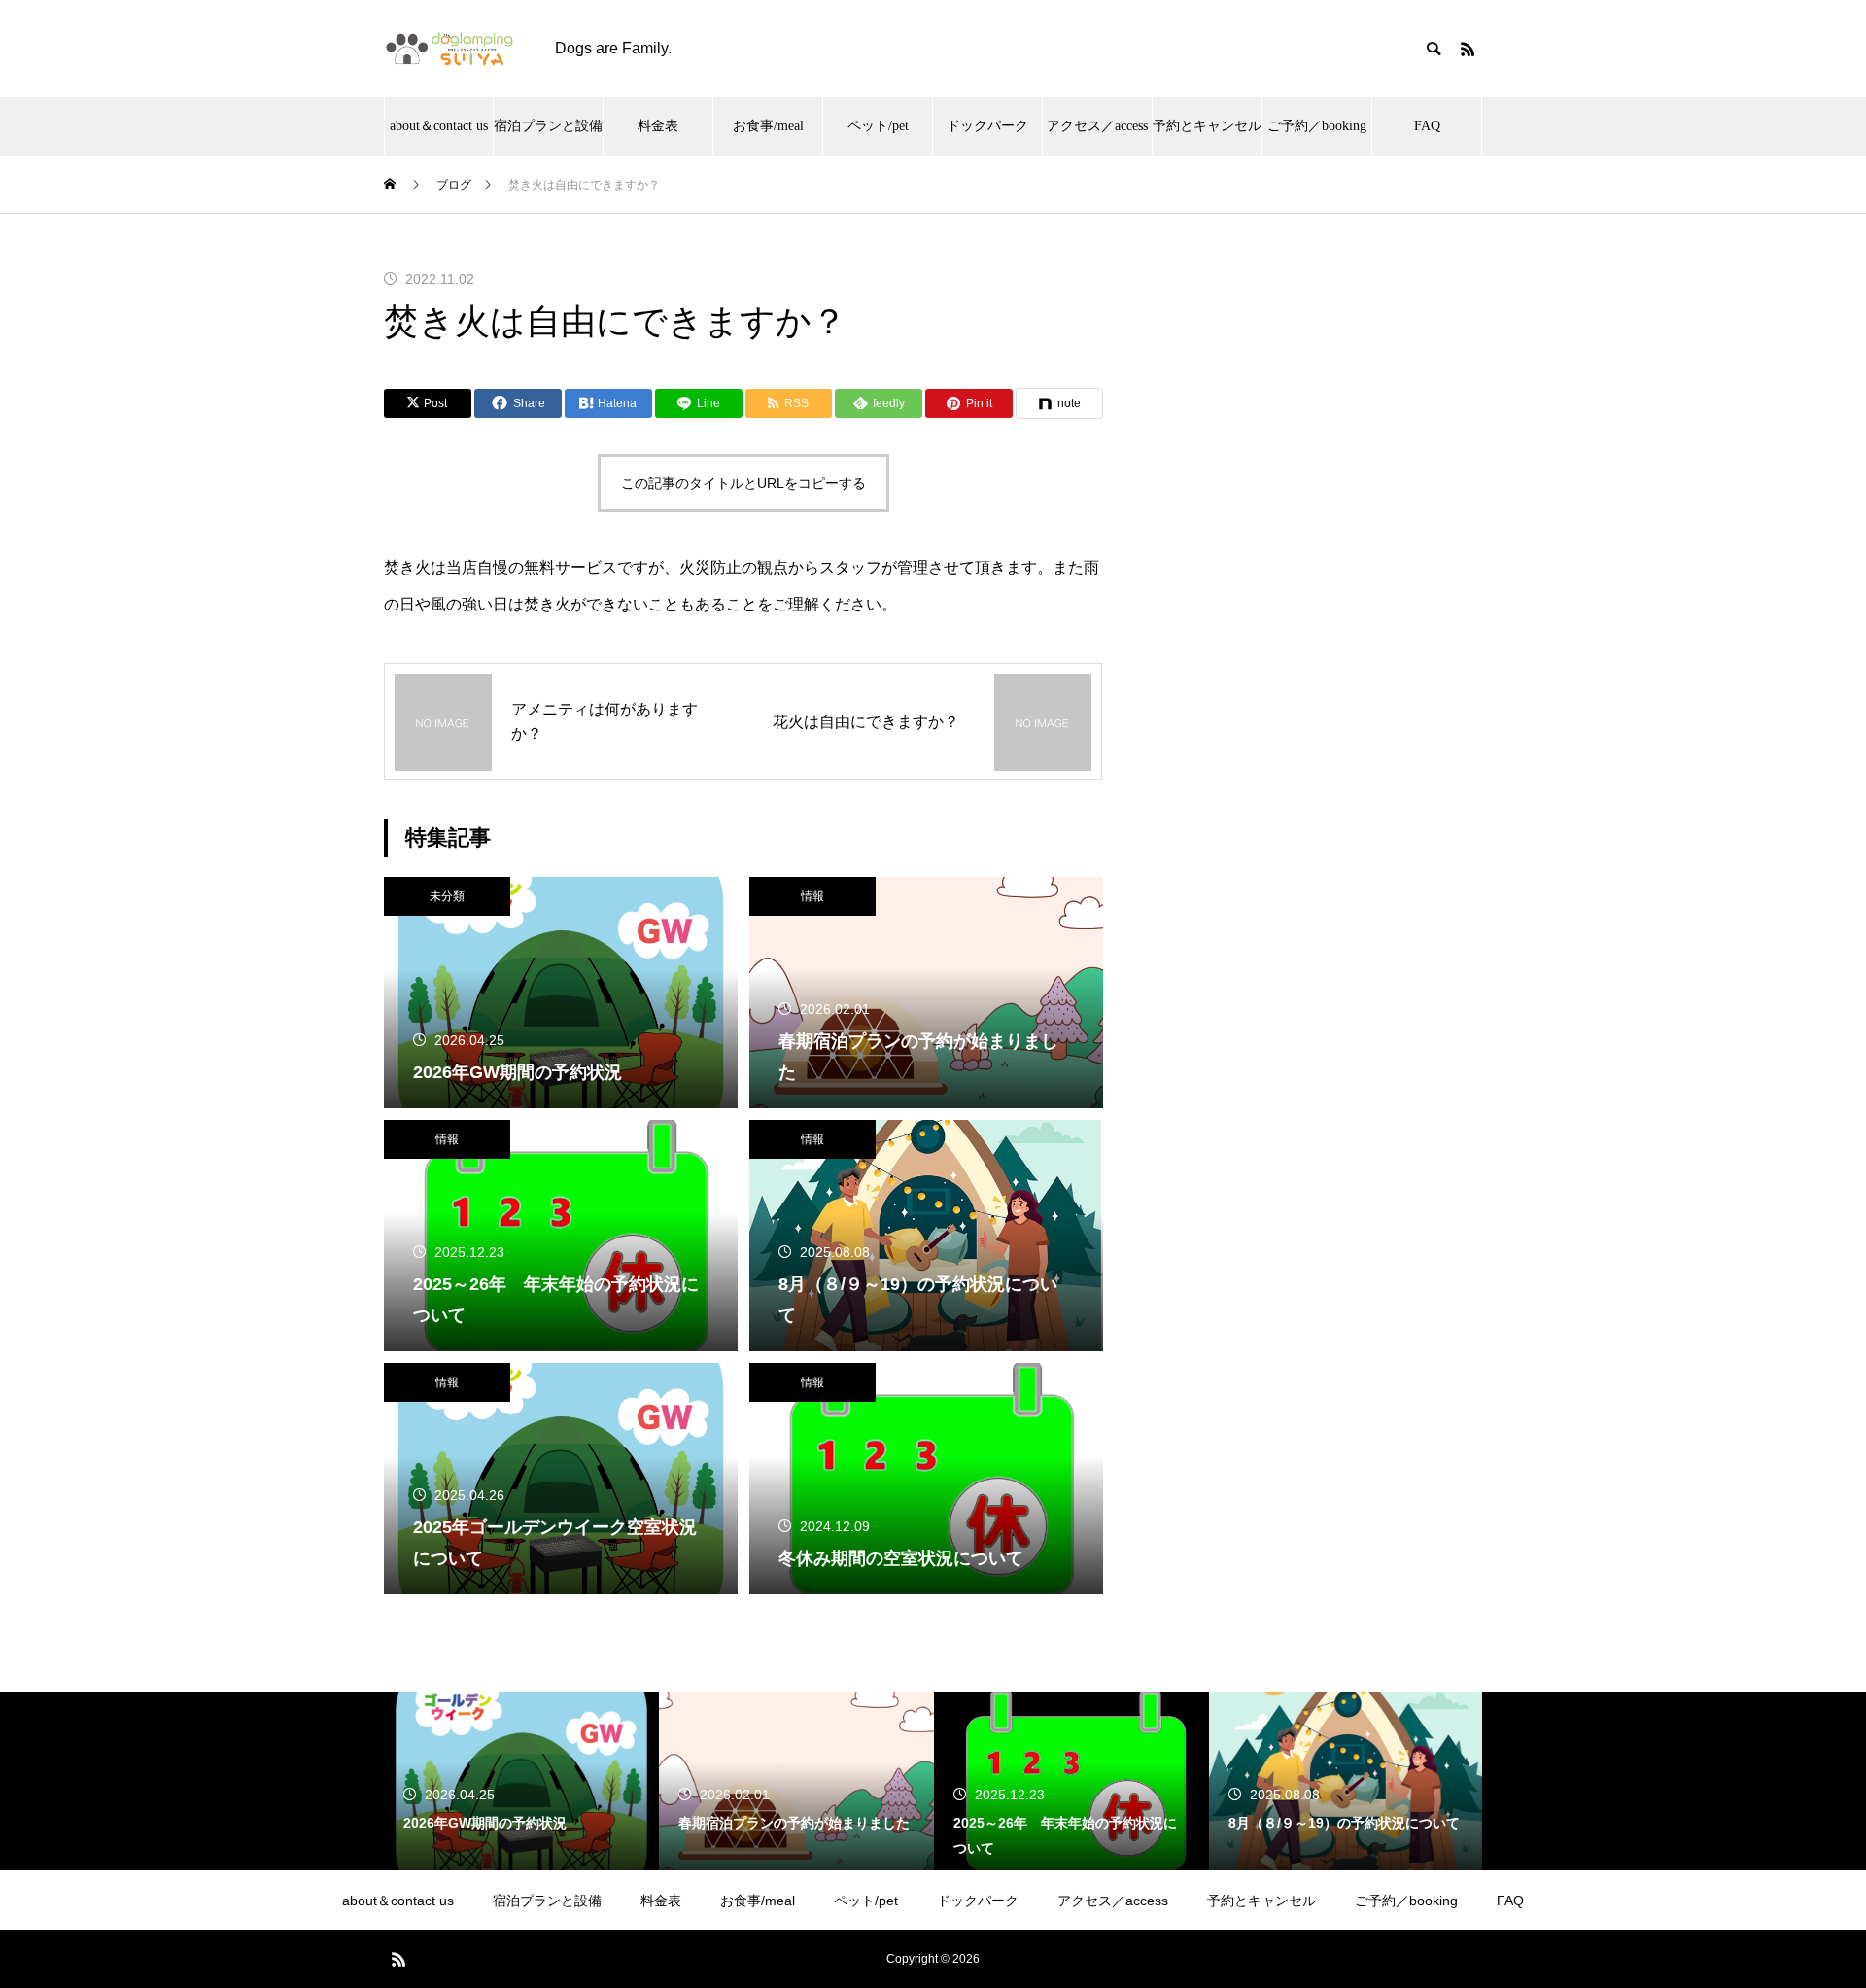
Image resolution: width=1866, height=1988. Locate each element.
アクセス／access (1097, 126)
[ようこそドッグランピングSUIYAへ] (450, 49)
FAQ (1427, 126)
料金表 (658, 126)
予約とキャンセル (1207, 126)
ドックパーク (987, 126)
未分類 (447, 896)
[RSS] (1468, 49)
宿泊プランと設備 (548, 126)
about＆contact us (439, 126)
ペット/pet (878, 126)
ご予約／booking (1317, 126)
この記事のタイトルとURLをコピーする (743, 483)
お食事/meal (768, 126)
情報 (812, 896)
